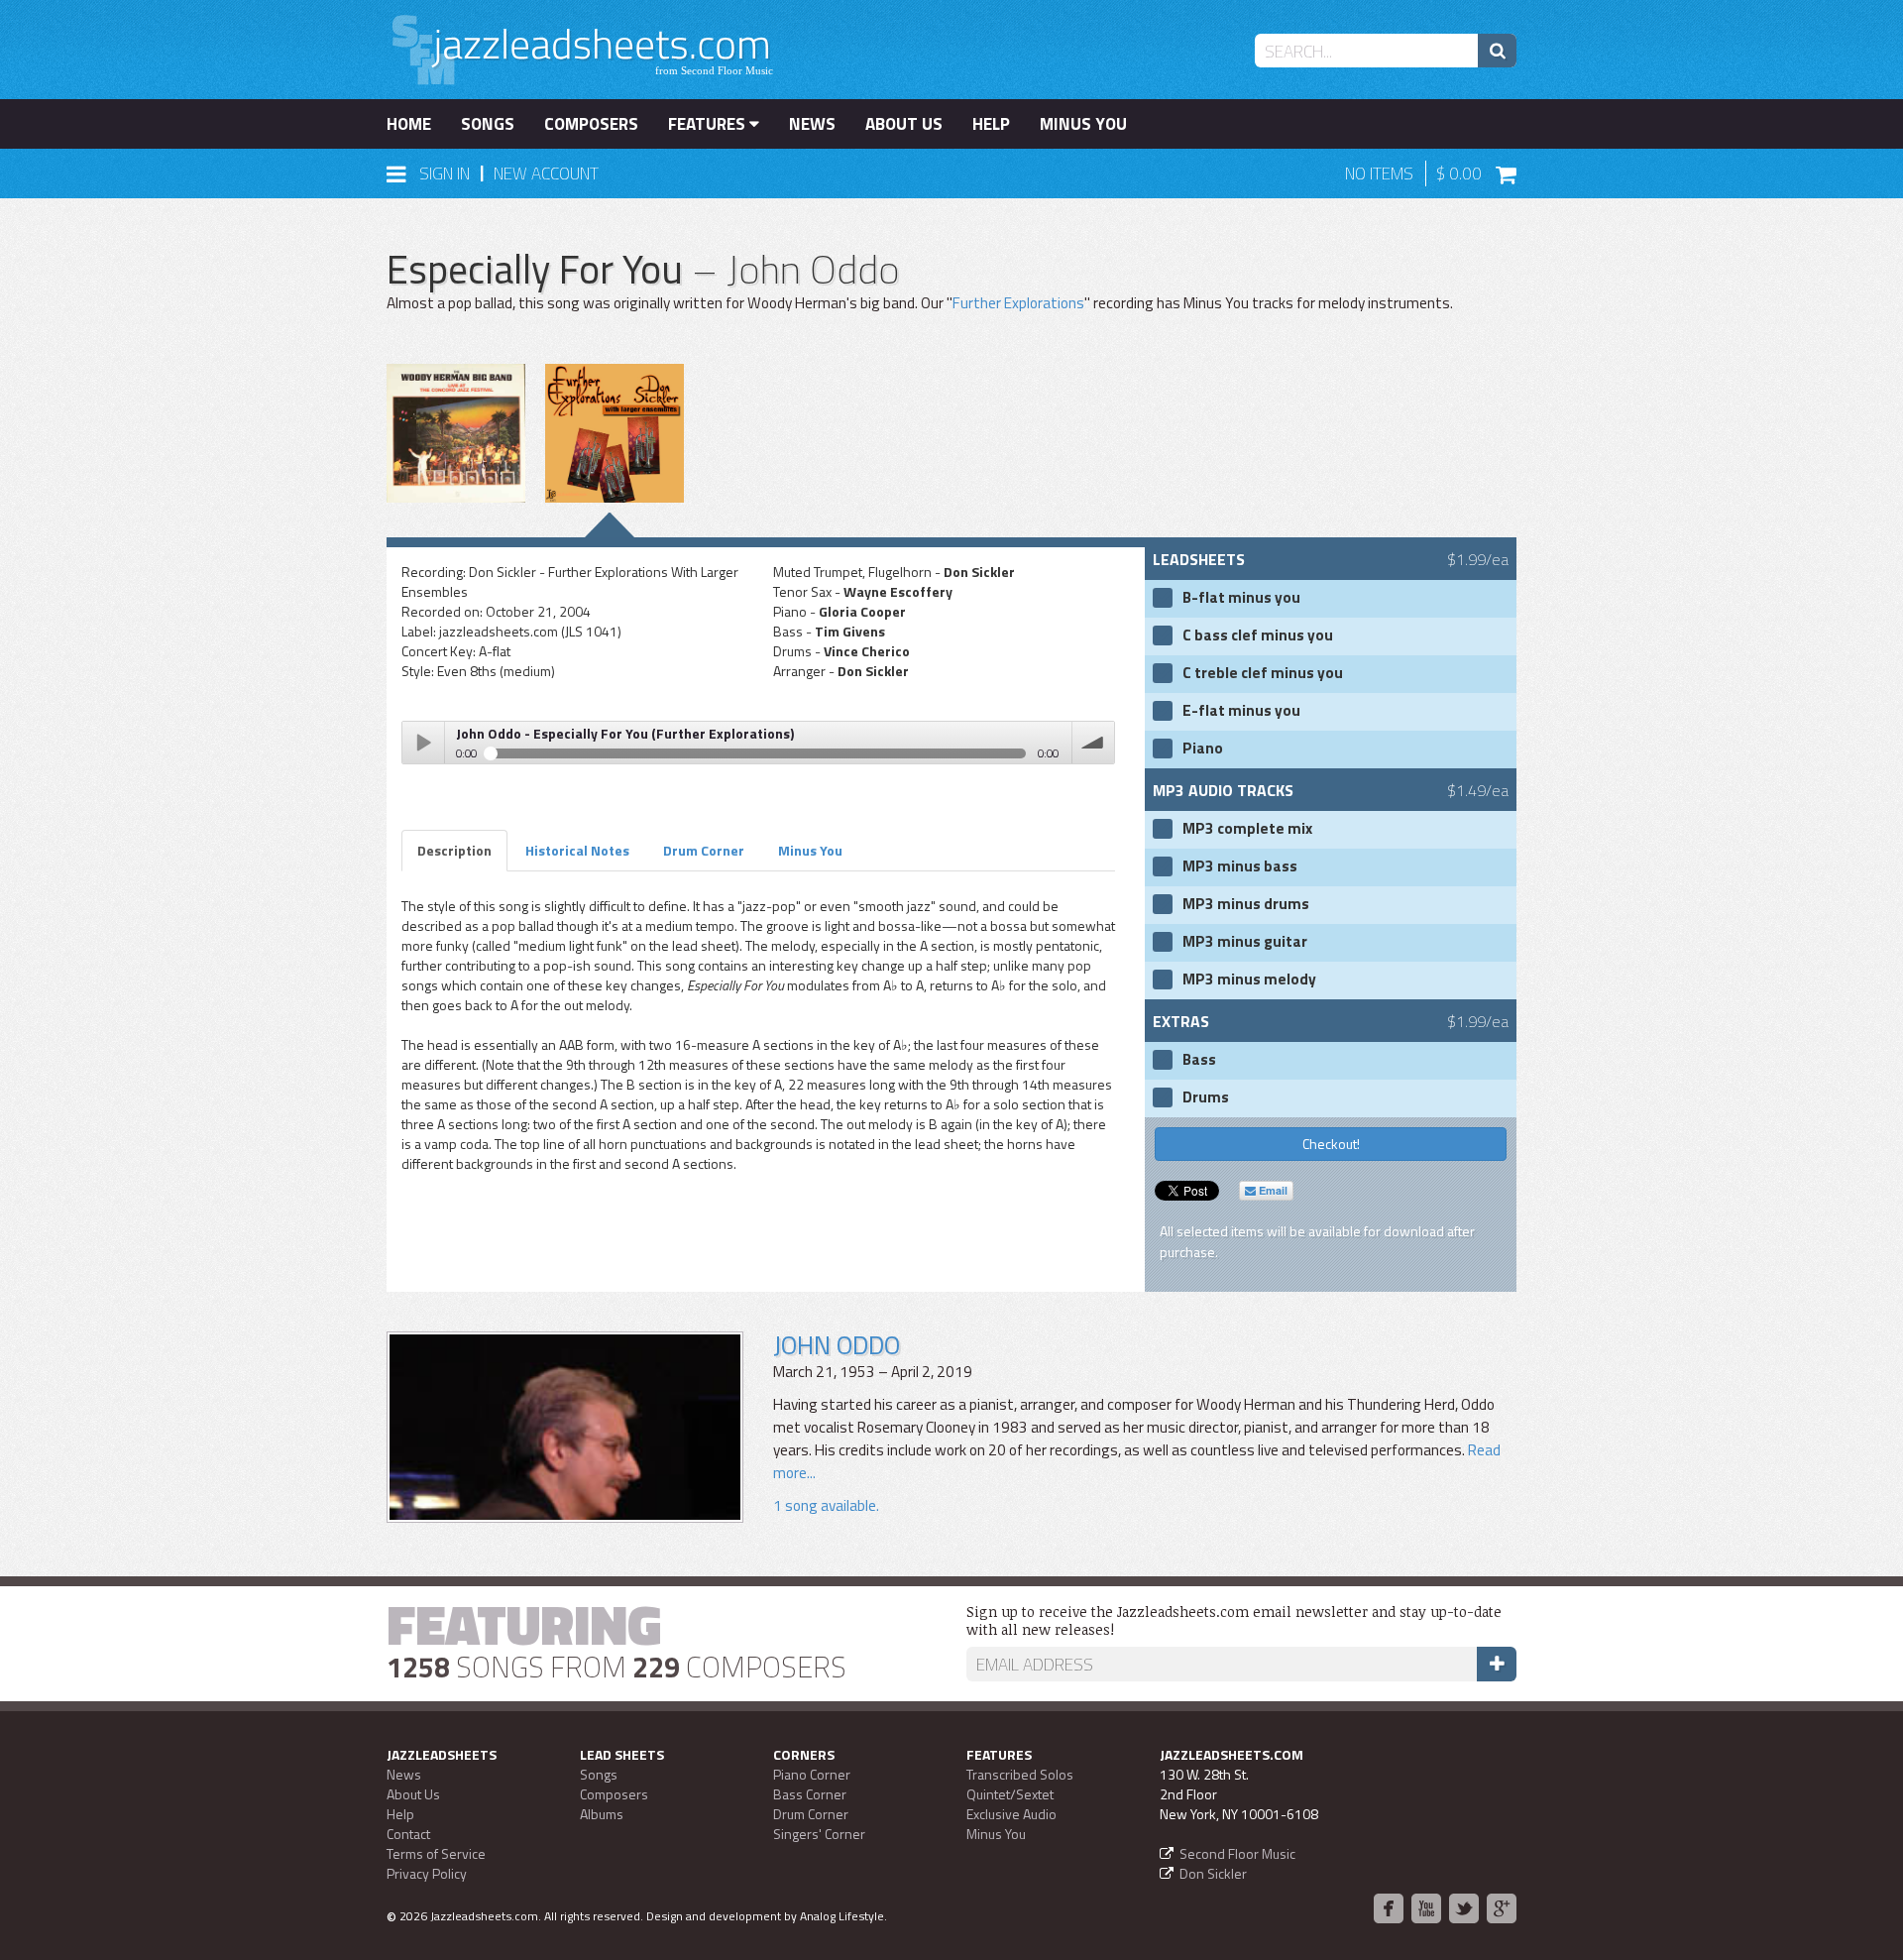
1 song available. (826, 1505)
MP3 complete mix (1247, 829)
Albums (602, 1814)
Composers (591, 124)
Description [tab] (454, 850)
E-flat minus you (1241, 711)
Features (709, 124)
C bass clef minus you (1258, 635)
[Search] (1497, 51)
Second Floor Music (1237, 1853)
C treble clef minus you (1263, 673)
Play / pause (423, 743)
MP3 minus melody (1249, 980)
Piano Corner (812, 1774)
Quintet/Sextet (1010, 1794)
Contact (408, 1834)
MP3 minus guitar (1245, 942)
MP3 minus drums (1246, 904)
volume (1093, 743)
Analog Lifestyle (842, 1916)
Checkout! (1331, 1144)
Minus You (1083, 124)
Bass (1199, 1060)
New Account (546, 173)
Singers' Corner (819, 1834)
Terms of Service (436, 1853)
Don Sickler (1213, 1873)
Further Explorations (1018, 303)
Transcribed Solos (1020, 1774)
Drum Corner (811, 1814)
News (812, 124)
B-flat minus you (1241, 598)
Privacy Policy (427, 1873)
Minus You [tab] (810, 850)
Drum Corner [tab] (704, 850)
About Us (904, 124)
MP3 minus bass (1240, 866)
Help (991, 124)
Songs (488, 124)
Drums (1206, 1097)
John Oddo (837, 1345)
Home (409, 124)
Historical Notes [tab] (577, 850)
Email (1272, 1190)
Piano (1203, 749)
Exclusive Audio (1011, 1814)
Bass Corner (810, 1794)
